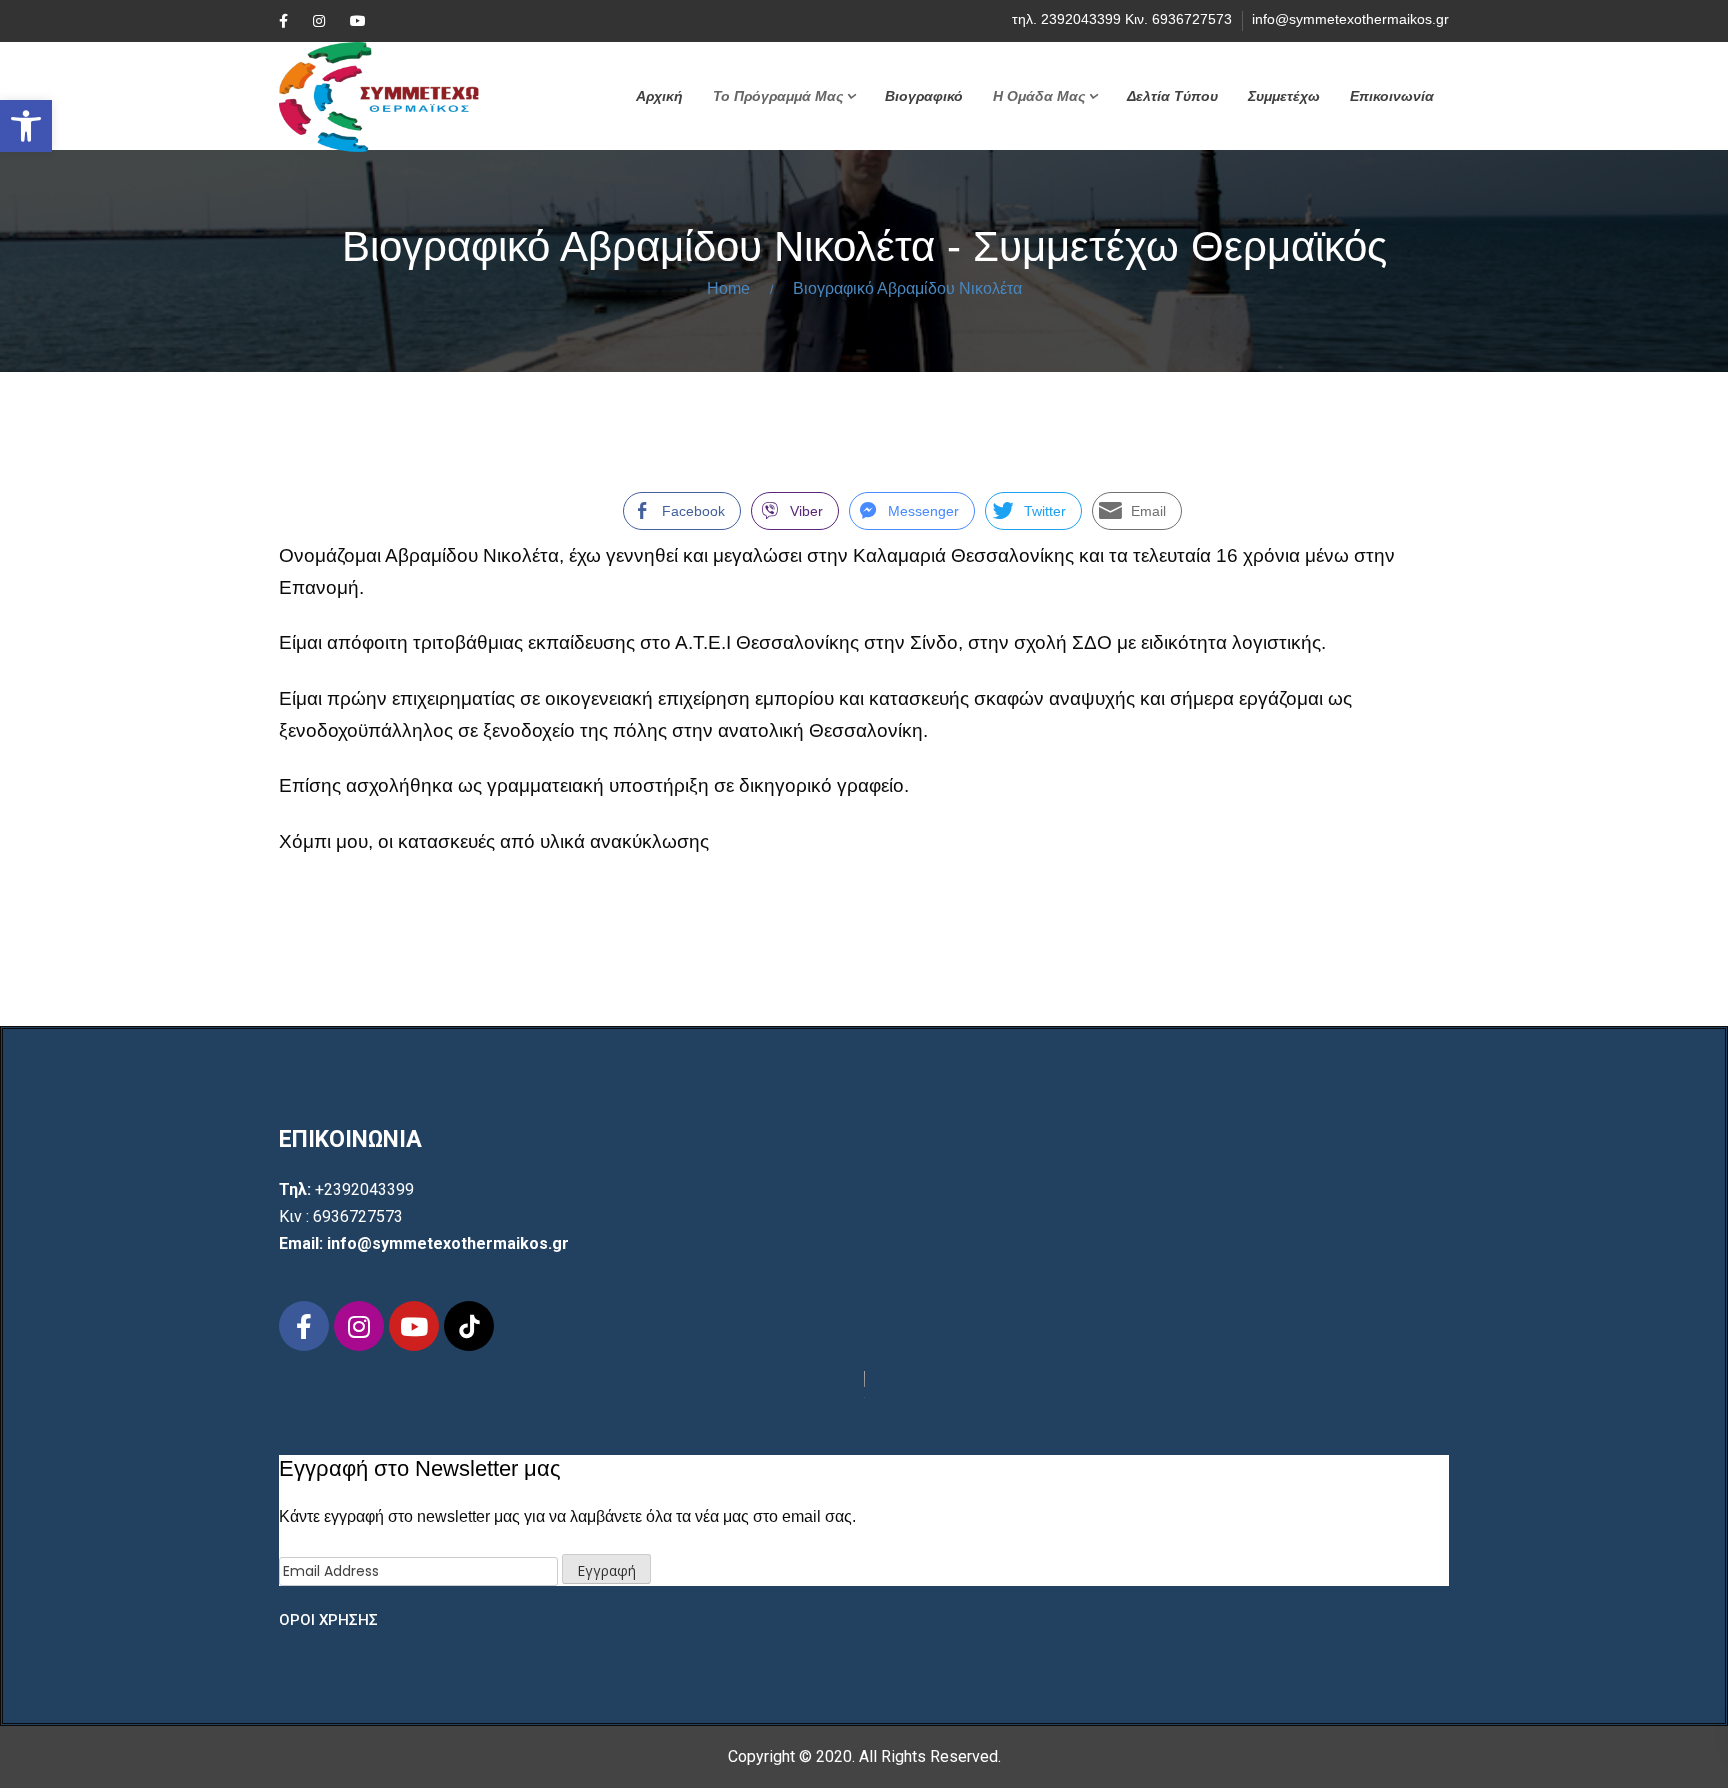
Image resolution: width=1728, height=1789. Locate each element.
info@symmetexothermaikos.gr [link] (1350, 19)
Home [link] (728, 288)
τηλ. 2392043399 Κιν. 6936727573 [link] (1122, 19)
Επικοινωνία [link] (1392, 96)
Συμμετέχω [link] (1284, 96)
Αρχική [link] (659, 96)
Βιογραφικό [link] (924, 96)
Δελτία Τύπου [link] (1172, 96)
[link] (26, 126)
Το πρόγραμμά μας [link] (778, 96)
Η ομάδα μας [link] (1039, 96)
